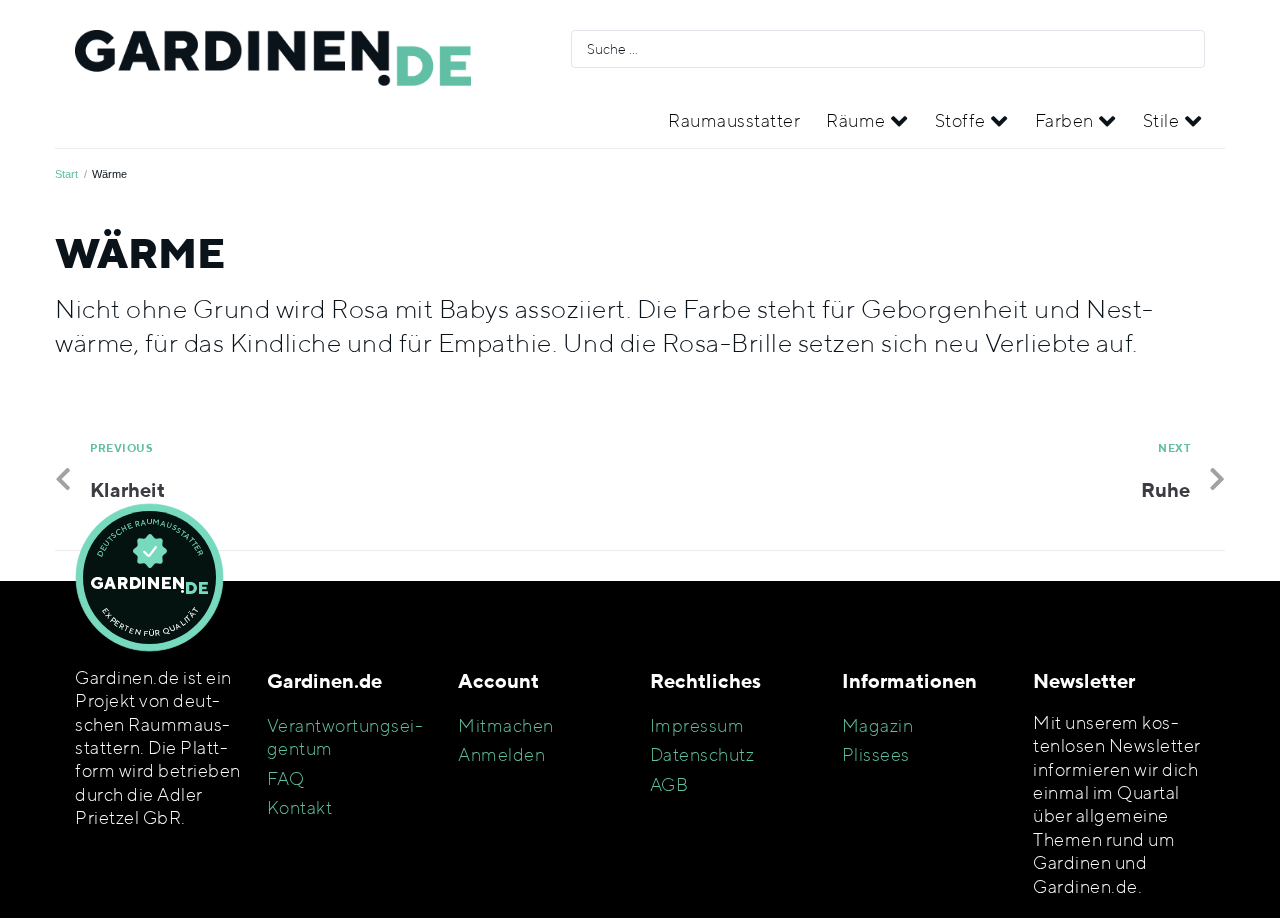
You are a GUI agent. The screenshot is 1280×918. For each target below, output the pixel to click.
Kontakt (300, 807)
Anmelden (501, 754)
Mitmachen (506, 725)
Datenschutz (702, 754)
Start (66, 174)
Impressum (697, 725)
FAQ (286, 778)
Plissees (876, 754)
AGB (669, 784)
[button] (867, 121)
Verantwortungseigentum (345, 737)
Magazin (878, 725)
